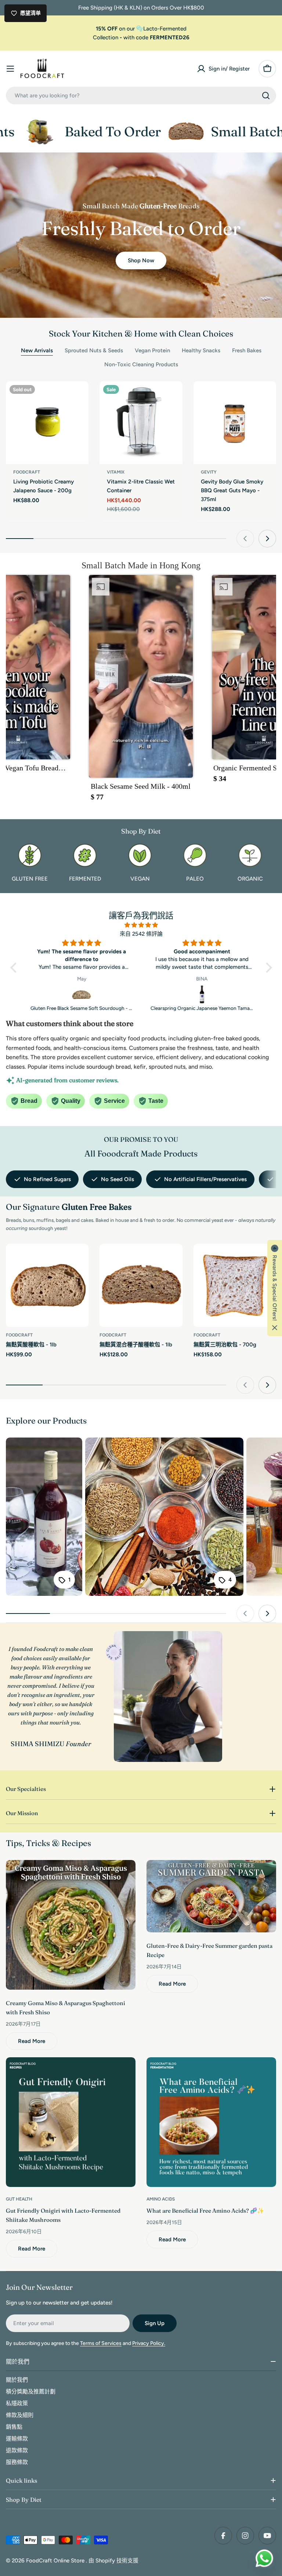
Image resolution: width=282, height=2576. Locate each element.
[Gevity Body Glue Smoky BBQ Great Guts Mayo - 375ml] (235, 423)
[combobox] (141, 96)
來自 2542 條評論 (141, 934)
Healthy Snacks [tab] (201, 350)
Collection (106, 37)
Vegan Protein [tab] (152, 350)
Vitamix (116, 472)
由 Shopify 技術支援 (113, 2561)
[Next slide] (267, 539)
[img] (141, 925)
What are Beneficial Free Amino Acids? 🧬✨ (205, 2211)
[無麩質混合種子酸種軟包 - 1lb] (141, 1285)
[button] (141, 691)
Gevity (209, 472)
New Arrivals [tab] (37, 350)
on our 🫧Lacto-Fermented (141, 29)
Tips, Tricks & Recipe (47, 1843)
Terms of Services (101, 2343)
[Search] (266, 96)
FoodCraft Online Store (56, 2561)
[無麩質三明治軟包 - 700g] (235, 1285)
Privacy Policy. (149, 2343)
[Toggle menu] (10, 69)
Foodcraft (27, 472)
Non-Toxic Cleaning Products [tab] (141, 364)
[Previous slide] (245, 539)
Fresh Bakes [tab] (247, 350)
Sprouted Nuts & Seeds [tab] (94, 350)
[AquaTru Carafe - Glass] (202, 994)
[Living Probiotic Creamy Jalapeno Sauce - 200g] (47, 423)
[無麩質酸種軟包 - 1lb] (47, 1285)
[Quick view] (78, 397)
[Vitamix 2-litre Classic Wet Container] (141, 423)
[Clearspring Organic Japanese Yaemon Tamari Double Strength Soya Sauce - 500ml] (82, 994)
